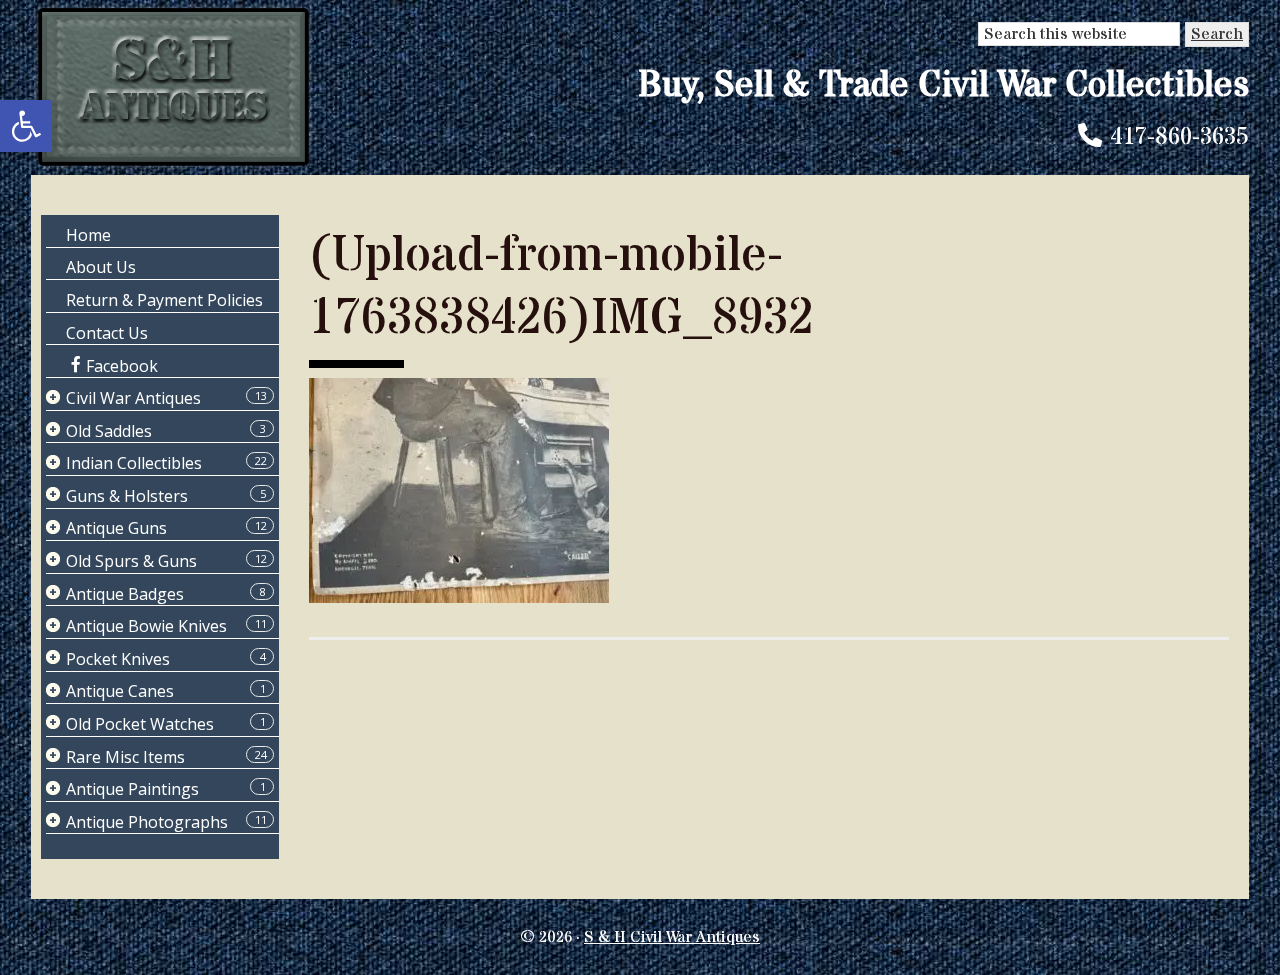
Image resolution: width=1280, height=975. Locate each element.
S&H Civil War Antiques (173, 87)
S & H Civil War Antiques (672, 937)
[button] (26, 126)
